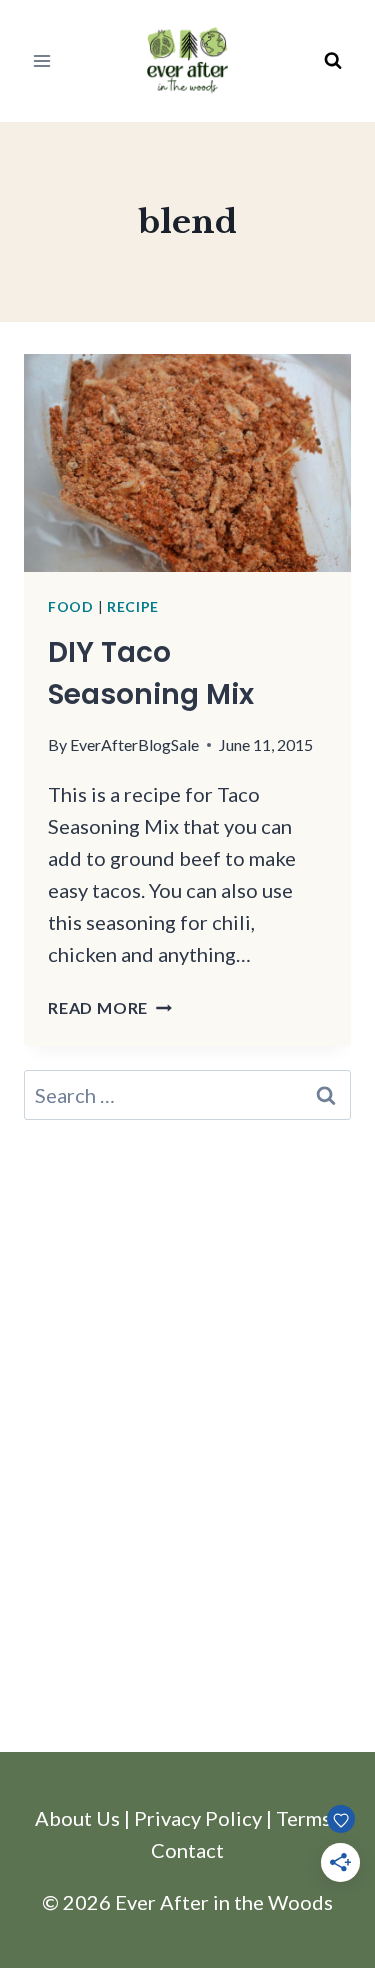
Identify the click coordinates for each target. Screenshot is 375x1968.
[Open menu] (42, 60)
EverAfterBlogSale (134, 744)
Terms (303, 1818)
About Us (77, 1818)
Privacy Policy (198, 1818)
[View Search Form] (333, 61)
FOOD (71, 606)
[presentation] (187, 463)
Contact (187, 1850)
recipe (133, 606)
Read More (110, 1007)
